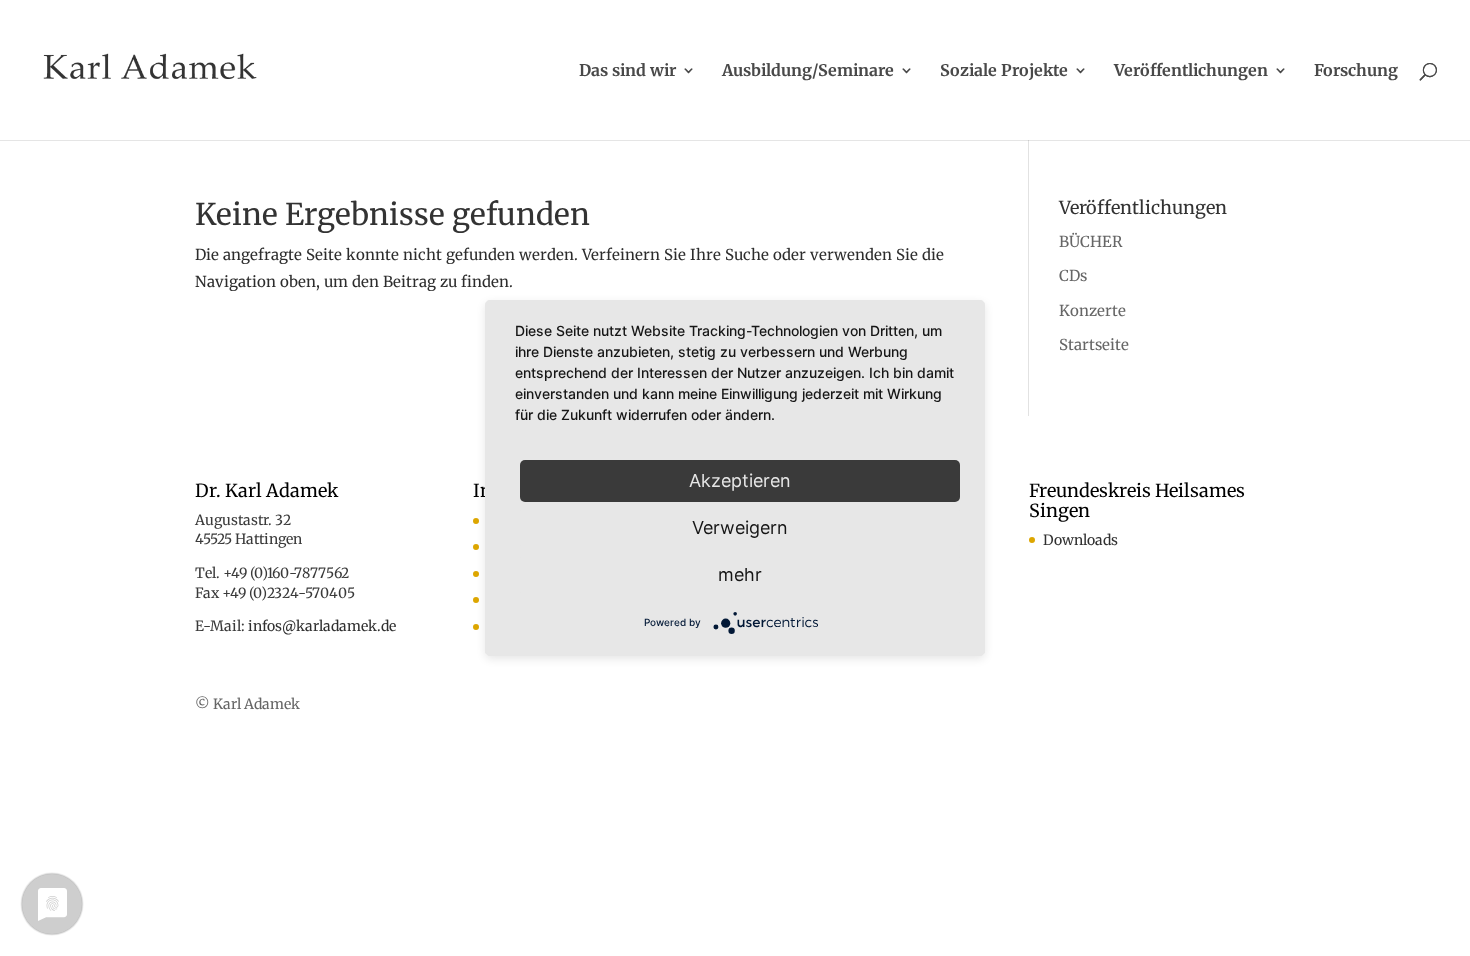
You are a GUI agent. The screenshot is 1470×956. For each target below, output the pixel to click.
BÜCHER (1090, 241)
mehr (740, 574)
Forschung (1356, 71)
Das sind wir (627, 71)
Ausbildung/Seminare (808, 71)
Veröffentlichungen (1191, 71)
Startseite (1094, 344)
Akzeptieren (740, 480)
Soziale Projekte (1004, 71)
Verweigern (740, 527)
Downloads (1080, 540)
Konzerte (1092, 310)
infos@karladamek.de (322, 626)
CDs (1073, 275)
